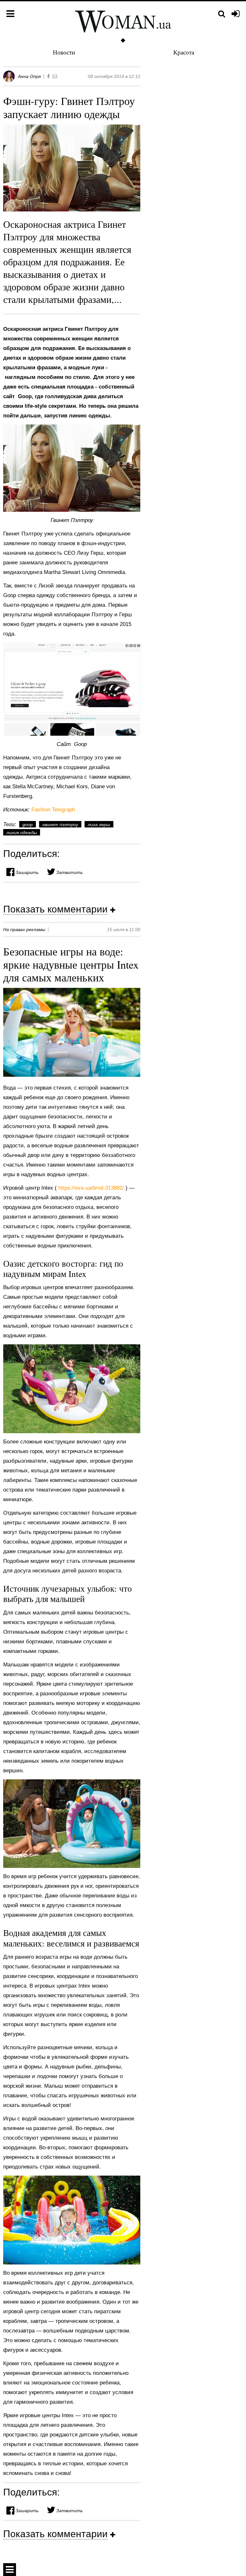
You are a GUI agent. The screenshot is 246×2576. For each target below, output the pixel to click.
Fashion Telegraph (53, 810)
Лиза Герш (99, 825)
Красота (184, 52)
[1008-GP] (72, 468)
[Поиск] (222, 14)
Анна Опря (29, 76)
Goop (28, 825)
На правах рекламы (24, 929)
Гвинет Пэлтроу (60, 825)
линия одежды (22, 833)
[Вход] (236, 14)
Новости (64, 52)
